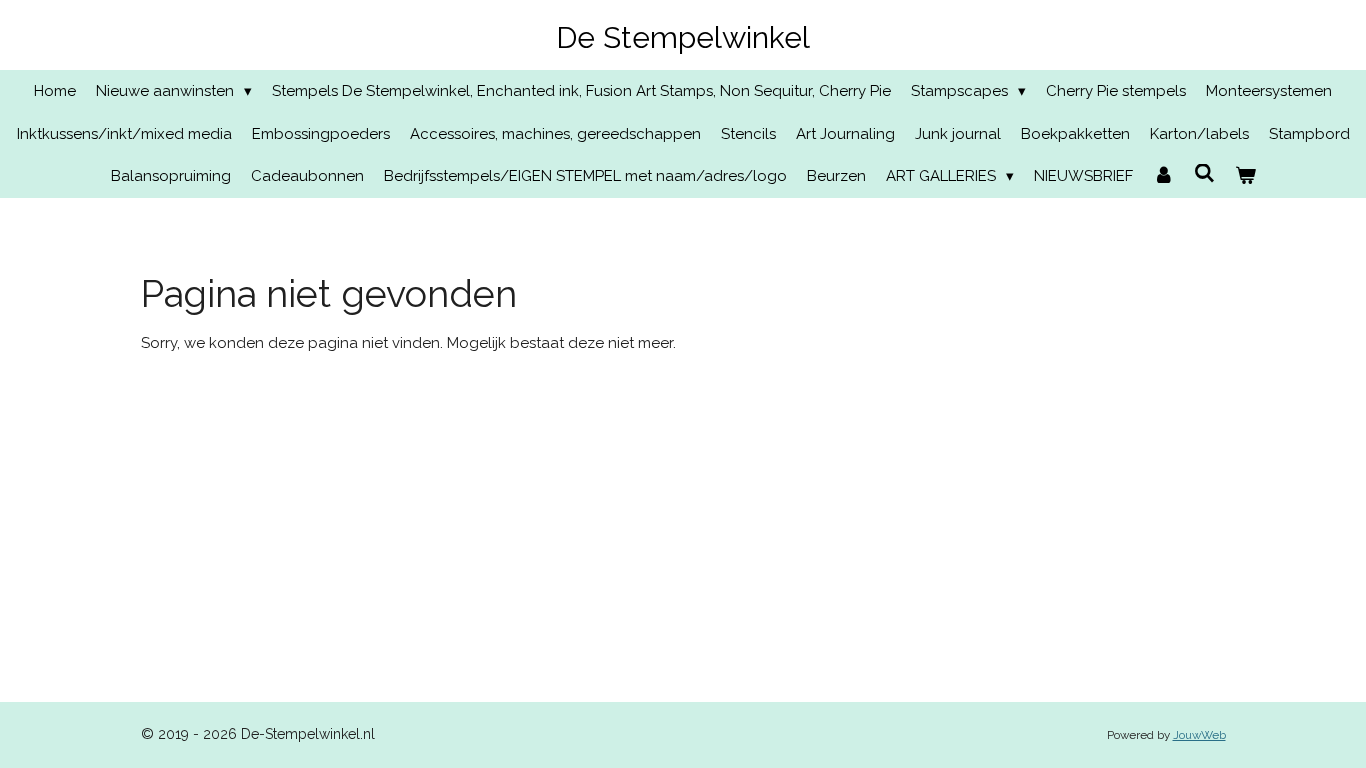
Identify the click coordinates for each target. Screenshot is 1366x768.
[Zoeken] (1204, 174)
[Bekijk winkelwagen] (1245, 176)
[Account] (1163, 176)
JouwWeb (1199, 735)
